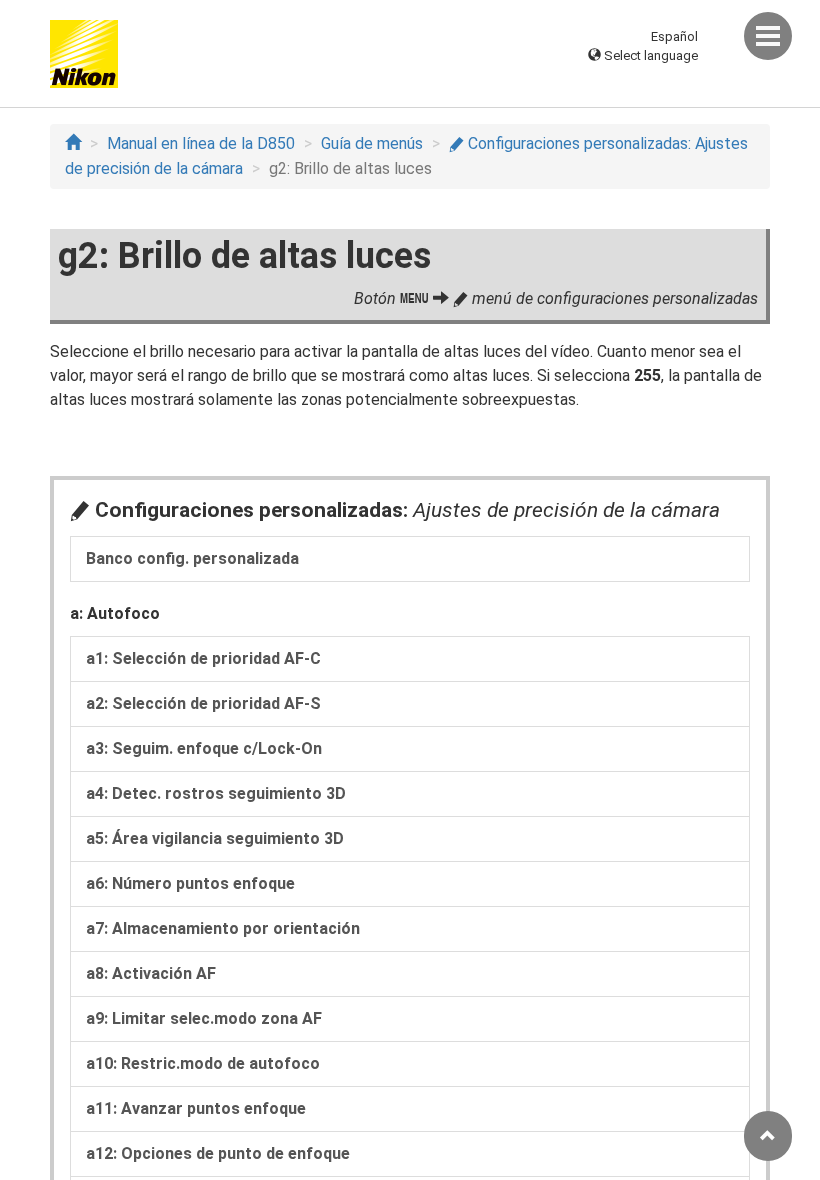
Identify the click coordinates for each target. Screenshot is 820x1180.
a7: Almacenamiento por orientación (223, 928)
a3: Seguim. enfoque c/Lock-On (204, 748)
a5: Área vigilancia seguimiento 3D (215, 838)
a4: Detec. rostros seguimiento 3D (216, 793)
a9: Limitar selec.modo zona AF (204, 1018)
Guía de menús (372, 143)
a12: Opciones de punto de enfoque (218, 1153)
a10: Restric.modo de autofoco (203, 1063)
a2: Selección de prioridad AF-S (203, 703)
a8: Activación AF (151, 973)
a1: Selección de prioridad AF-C (203, 658)
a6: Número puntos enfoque (190, 883)
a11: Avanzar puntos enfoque (196, 1108)
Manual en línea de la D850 (201, 143)
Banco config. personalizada (192, 558)
